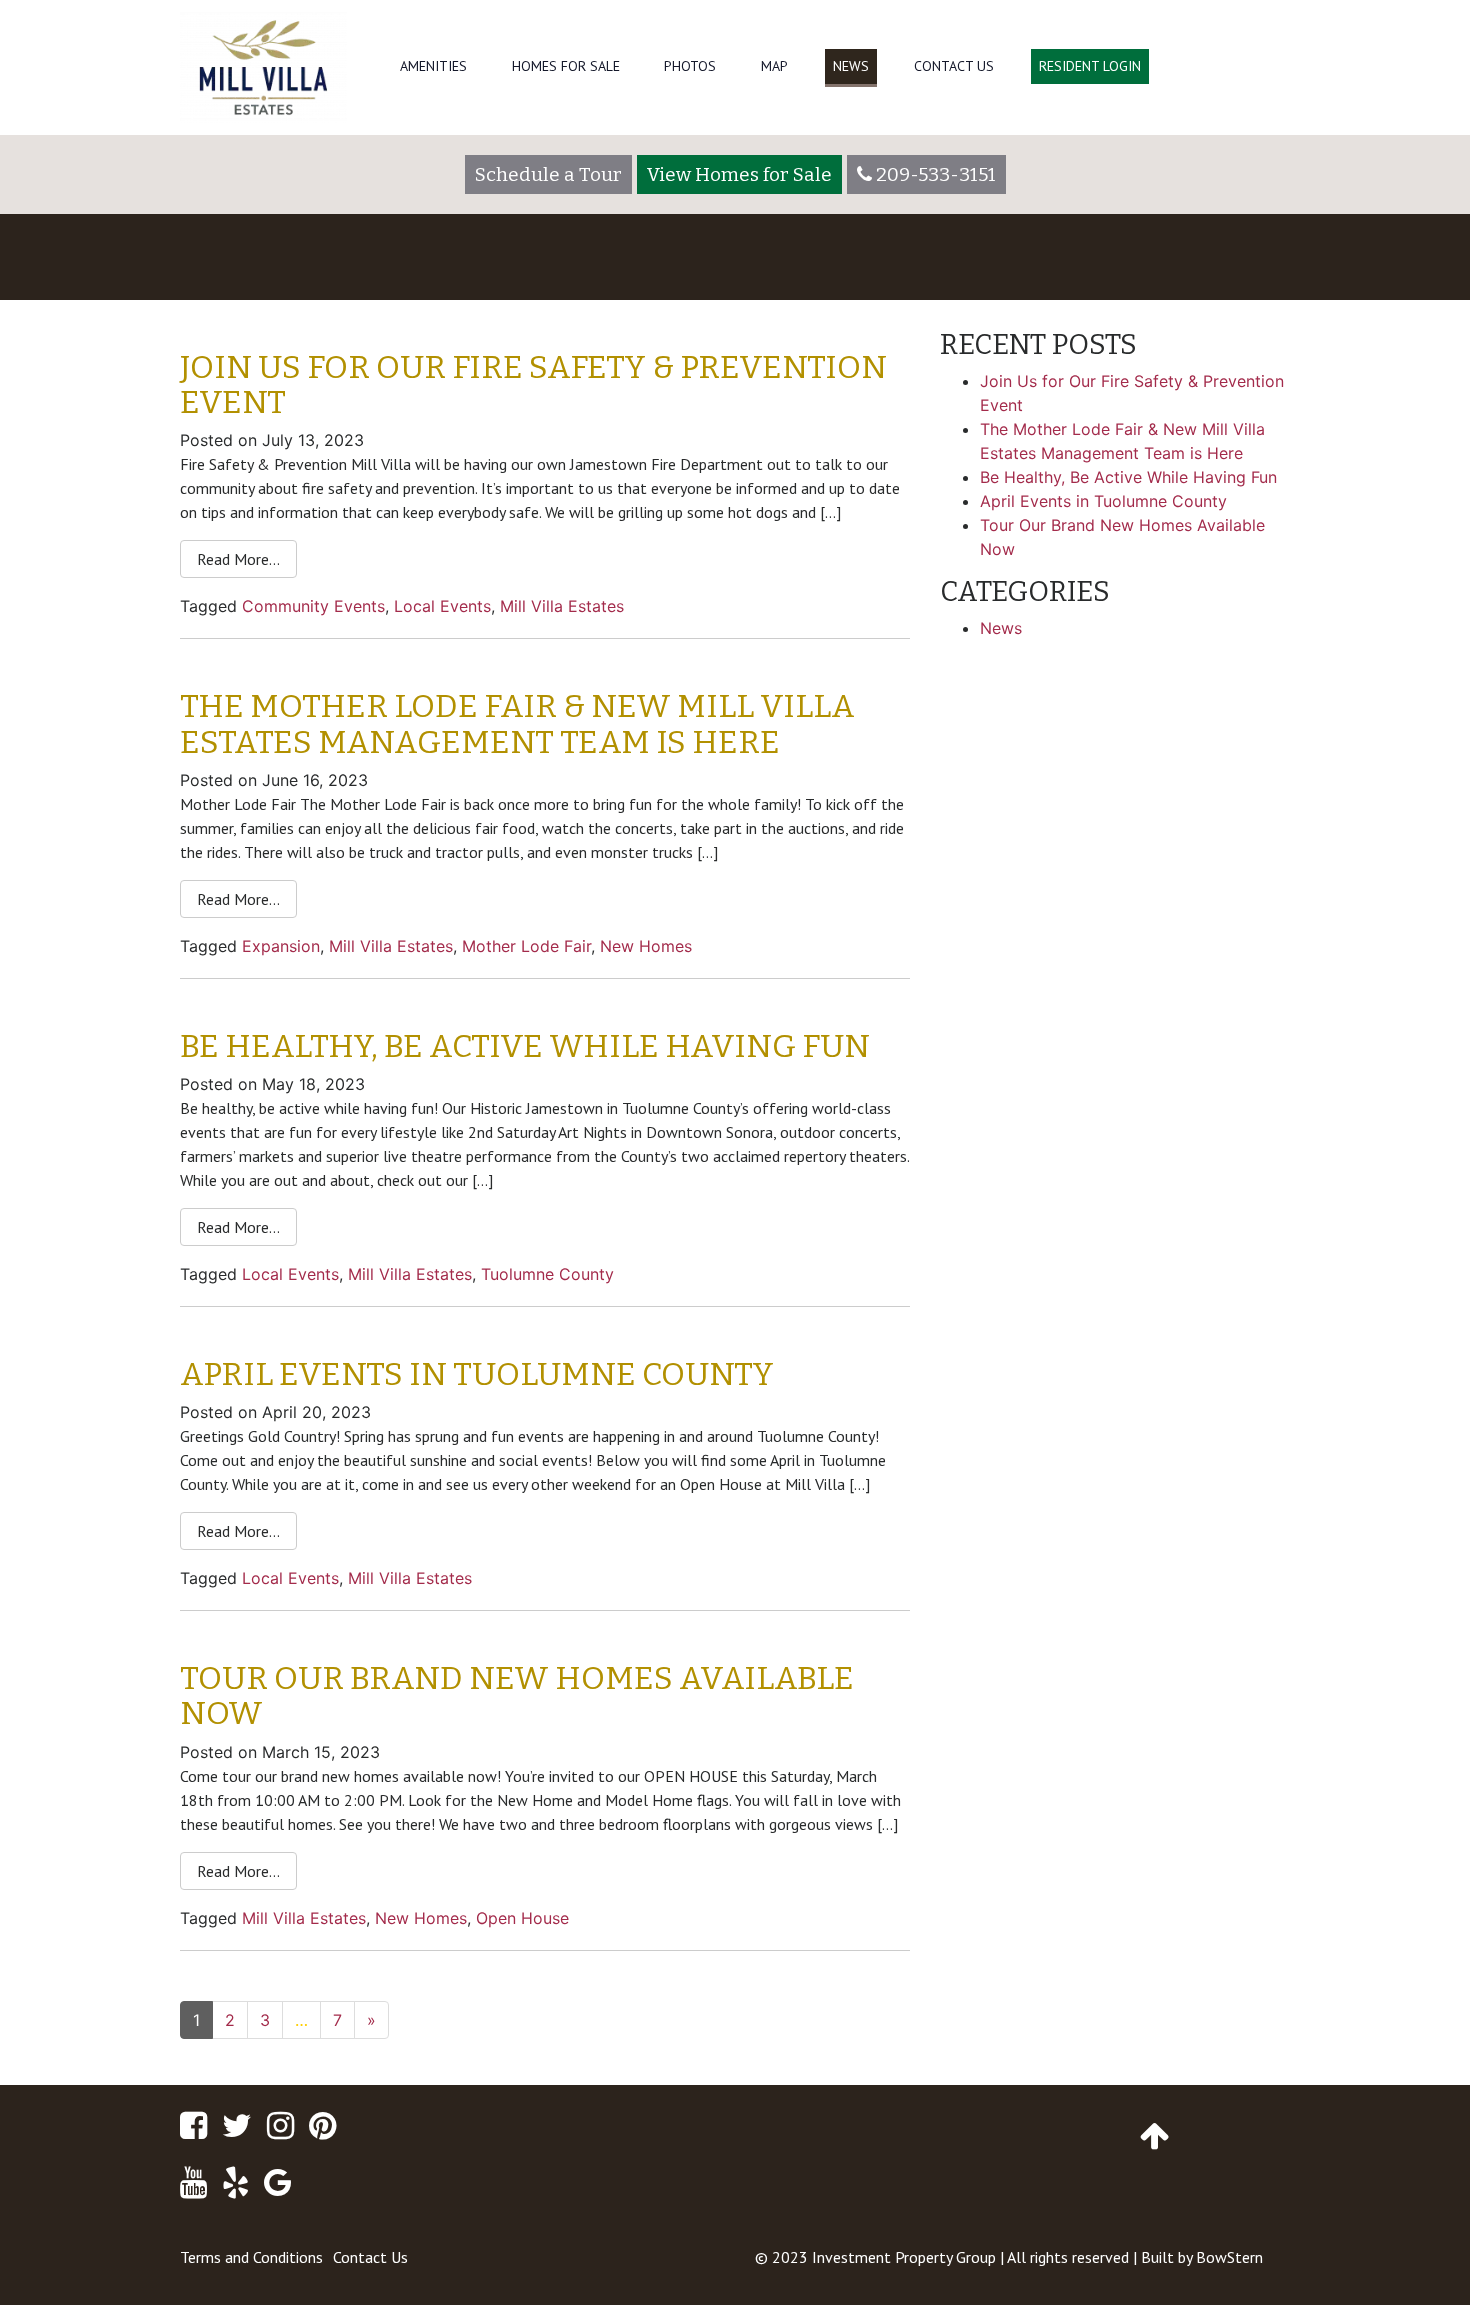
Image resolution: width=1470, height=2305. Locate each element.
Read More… (238, 559)
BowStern (1229, 2257)
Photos (690, 66)
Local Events (442, 606)
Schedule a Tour (548, 174)
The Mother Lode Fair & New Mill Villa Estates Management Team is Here (517, 723)
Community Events (313, 606)
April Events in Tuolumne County (477, 1374)
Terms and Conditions (251, 2257)
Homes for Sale (566, 66)
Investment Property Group (904, 2257)
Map (774, 66)
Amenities (433, 66)
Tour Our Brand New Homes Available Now (517, 1695)
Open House (522, 1918)
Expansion (281, 946)
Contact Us (954, 66)
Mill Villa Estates (562, 606)
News (851, 66)
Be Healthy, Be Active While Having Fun (525, 1046)
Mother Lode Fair (526, 946)
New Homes (646, 946)
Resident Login (1090, 66)
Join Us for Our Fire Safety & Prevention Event (533, 384)
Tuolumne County (547, 1274)
